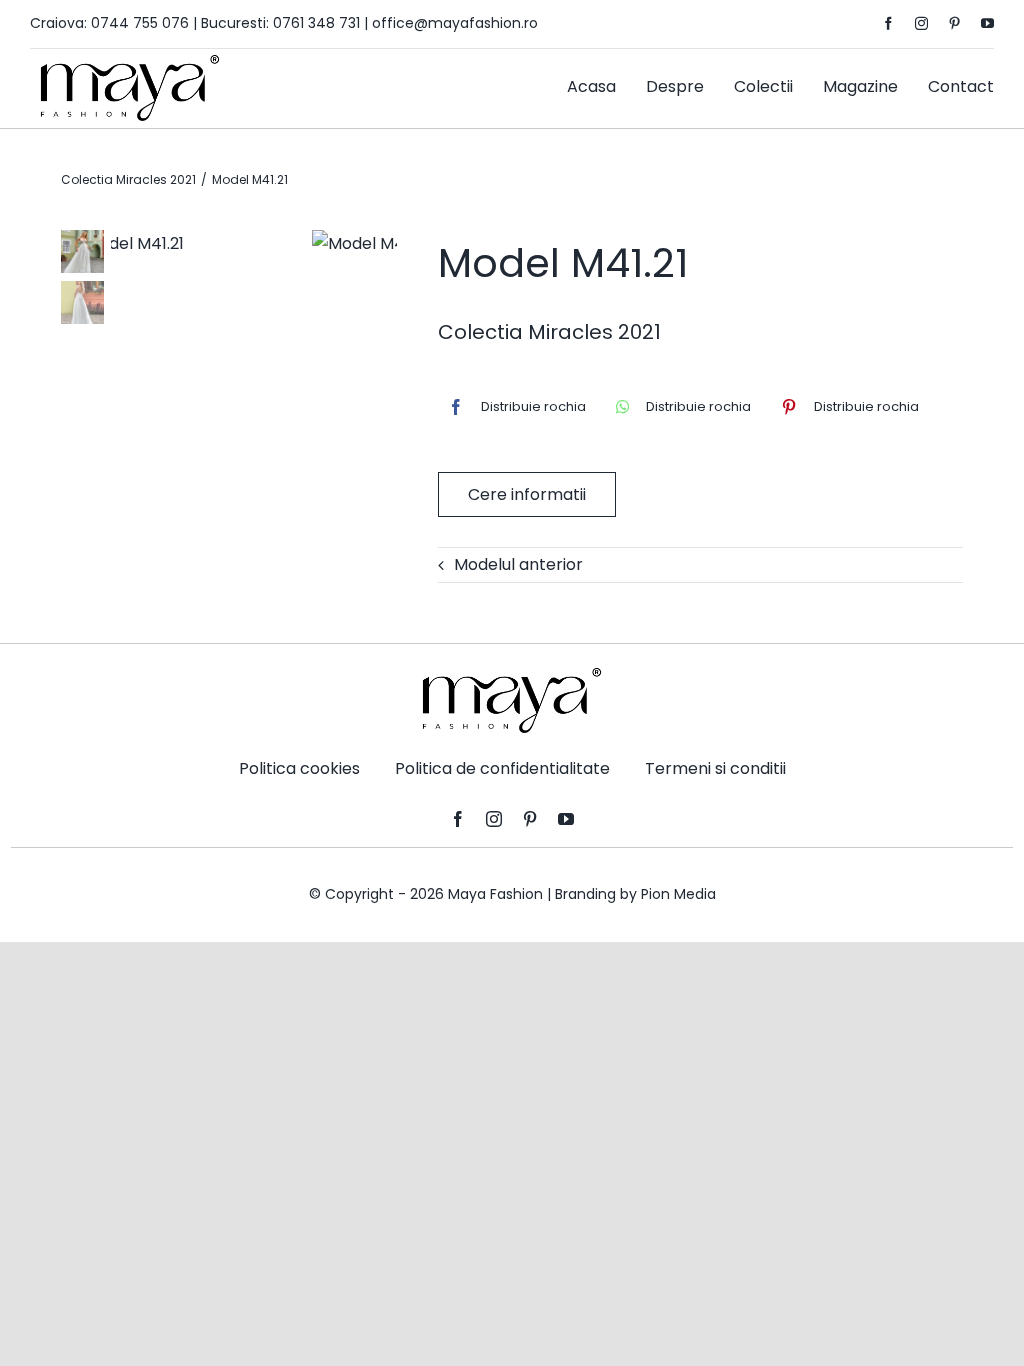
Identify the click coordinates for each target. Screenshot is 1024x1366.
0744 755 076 (140, 23)
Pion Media (678, 894)
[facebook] (888, 23)
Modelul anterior (518, 564)
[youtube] (987, 23)
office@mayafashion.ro (455, 23)
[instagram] (921, 23)
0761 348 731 (316, 23)
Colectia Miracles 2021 (549, 332)
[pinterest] (954, 23)
